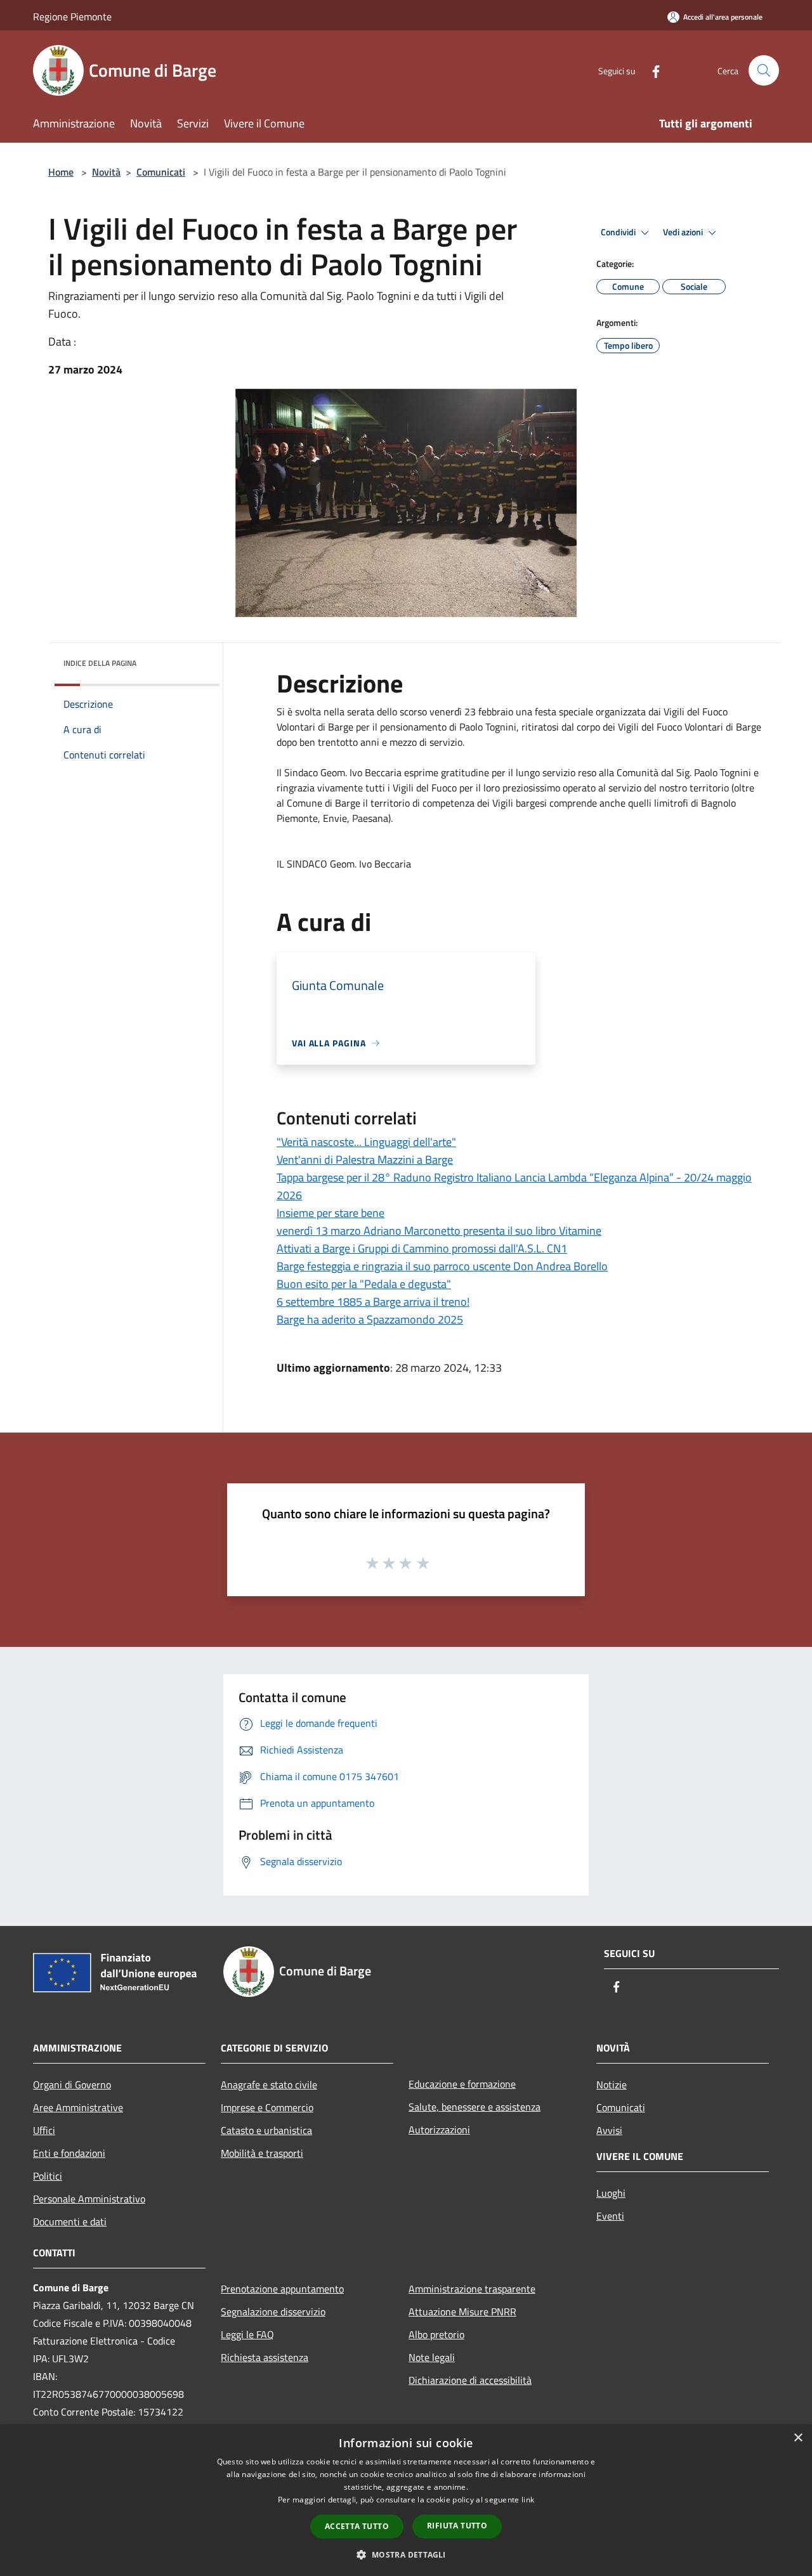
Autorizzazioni (439, 2130)
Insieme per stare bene (331, 1213)
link (528, 2500)
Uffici (44, 2130)
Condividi (619, 232)
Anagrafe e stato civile (269, 2085)
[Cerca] (764, 70)
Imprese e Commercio (267, 2107)
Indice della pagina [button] (100, 663)
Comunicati (161, 172)
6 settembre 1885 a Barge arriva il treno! (373, 1302)
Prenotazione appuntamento (282, 2289)
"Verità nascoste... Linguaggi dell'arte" (366, 1142)
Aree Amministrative (78, 2107)
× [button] (798, 2438)
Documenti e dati (70, 2221)
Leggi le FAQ (247, 2334)
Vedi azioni (684, 232)
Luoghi (611, 2193)
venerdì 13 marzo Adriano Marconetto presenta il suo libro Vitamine (439, 1231)
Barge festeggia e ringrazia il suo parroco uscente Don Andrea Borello (442, 1266)
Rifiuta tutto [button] (457, 2526)
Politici (48, 2176)
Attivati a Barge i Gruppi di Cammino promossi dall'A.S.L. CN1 (422, 1248)
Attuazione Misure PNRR (462, 2312)
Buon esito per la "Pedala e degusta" (364, 1284)
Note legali (432, 2357)
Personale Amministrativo (89, 2199)
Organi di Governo (72, 2085)
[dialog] (406, 2500)
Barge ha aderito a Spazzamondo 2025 (370, 1319)
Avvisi (609, 2130)
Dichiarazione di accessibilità (470, 2380)
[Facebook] (651, 70)
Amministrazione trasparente (472, 2289)
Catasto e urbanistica (266, 2130)
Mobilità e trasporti (262, 2153)
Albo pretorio (436, 2334)
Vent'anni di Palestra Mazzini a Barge (365, 1160)
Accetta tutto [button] (357, 2526)
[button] (406, 2554)
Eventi (610, 2216)
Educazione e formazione (462, 2084)
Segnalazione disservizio (273, 2312)
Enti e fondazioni (69, 2153)
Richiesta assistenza (265, 2357)
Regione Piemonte (72, 16)
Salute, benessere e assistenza (475, 2107)
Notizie (612, 2085)
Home (61, 172)
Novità (106, 172)
